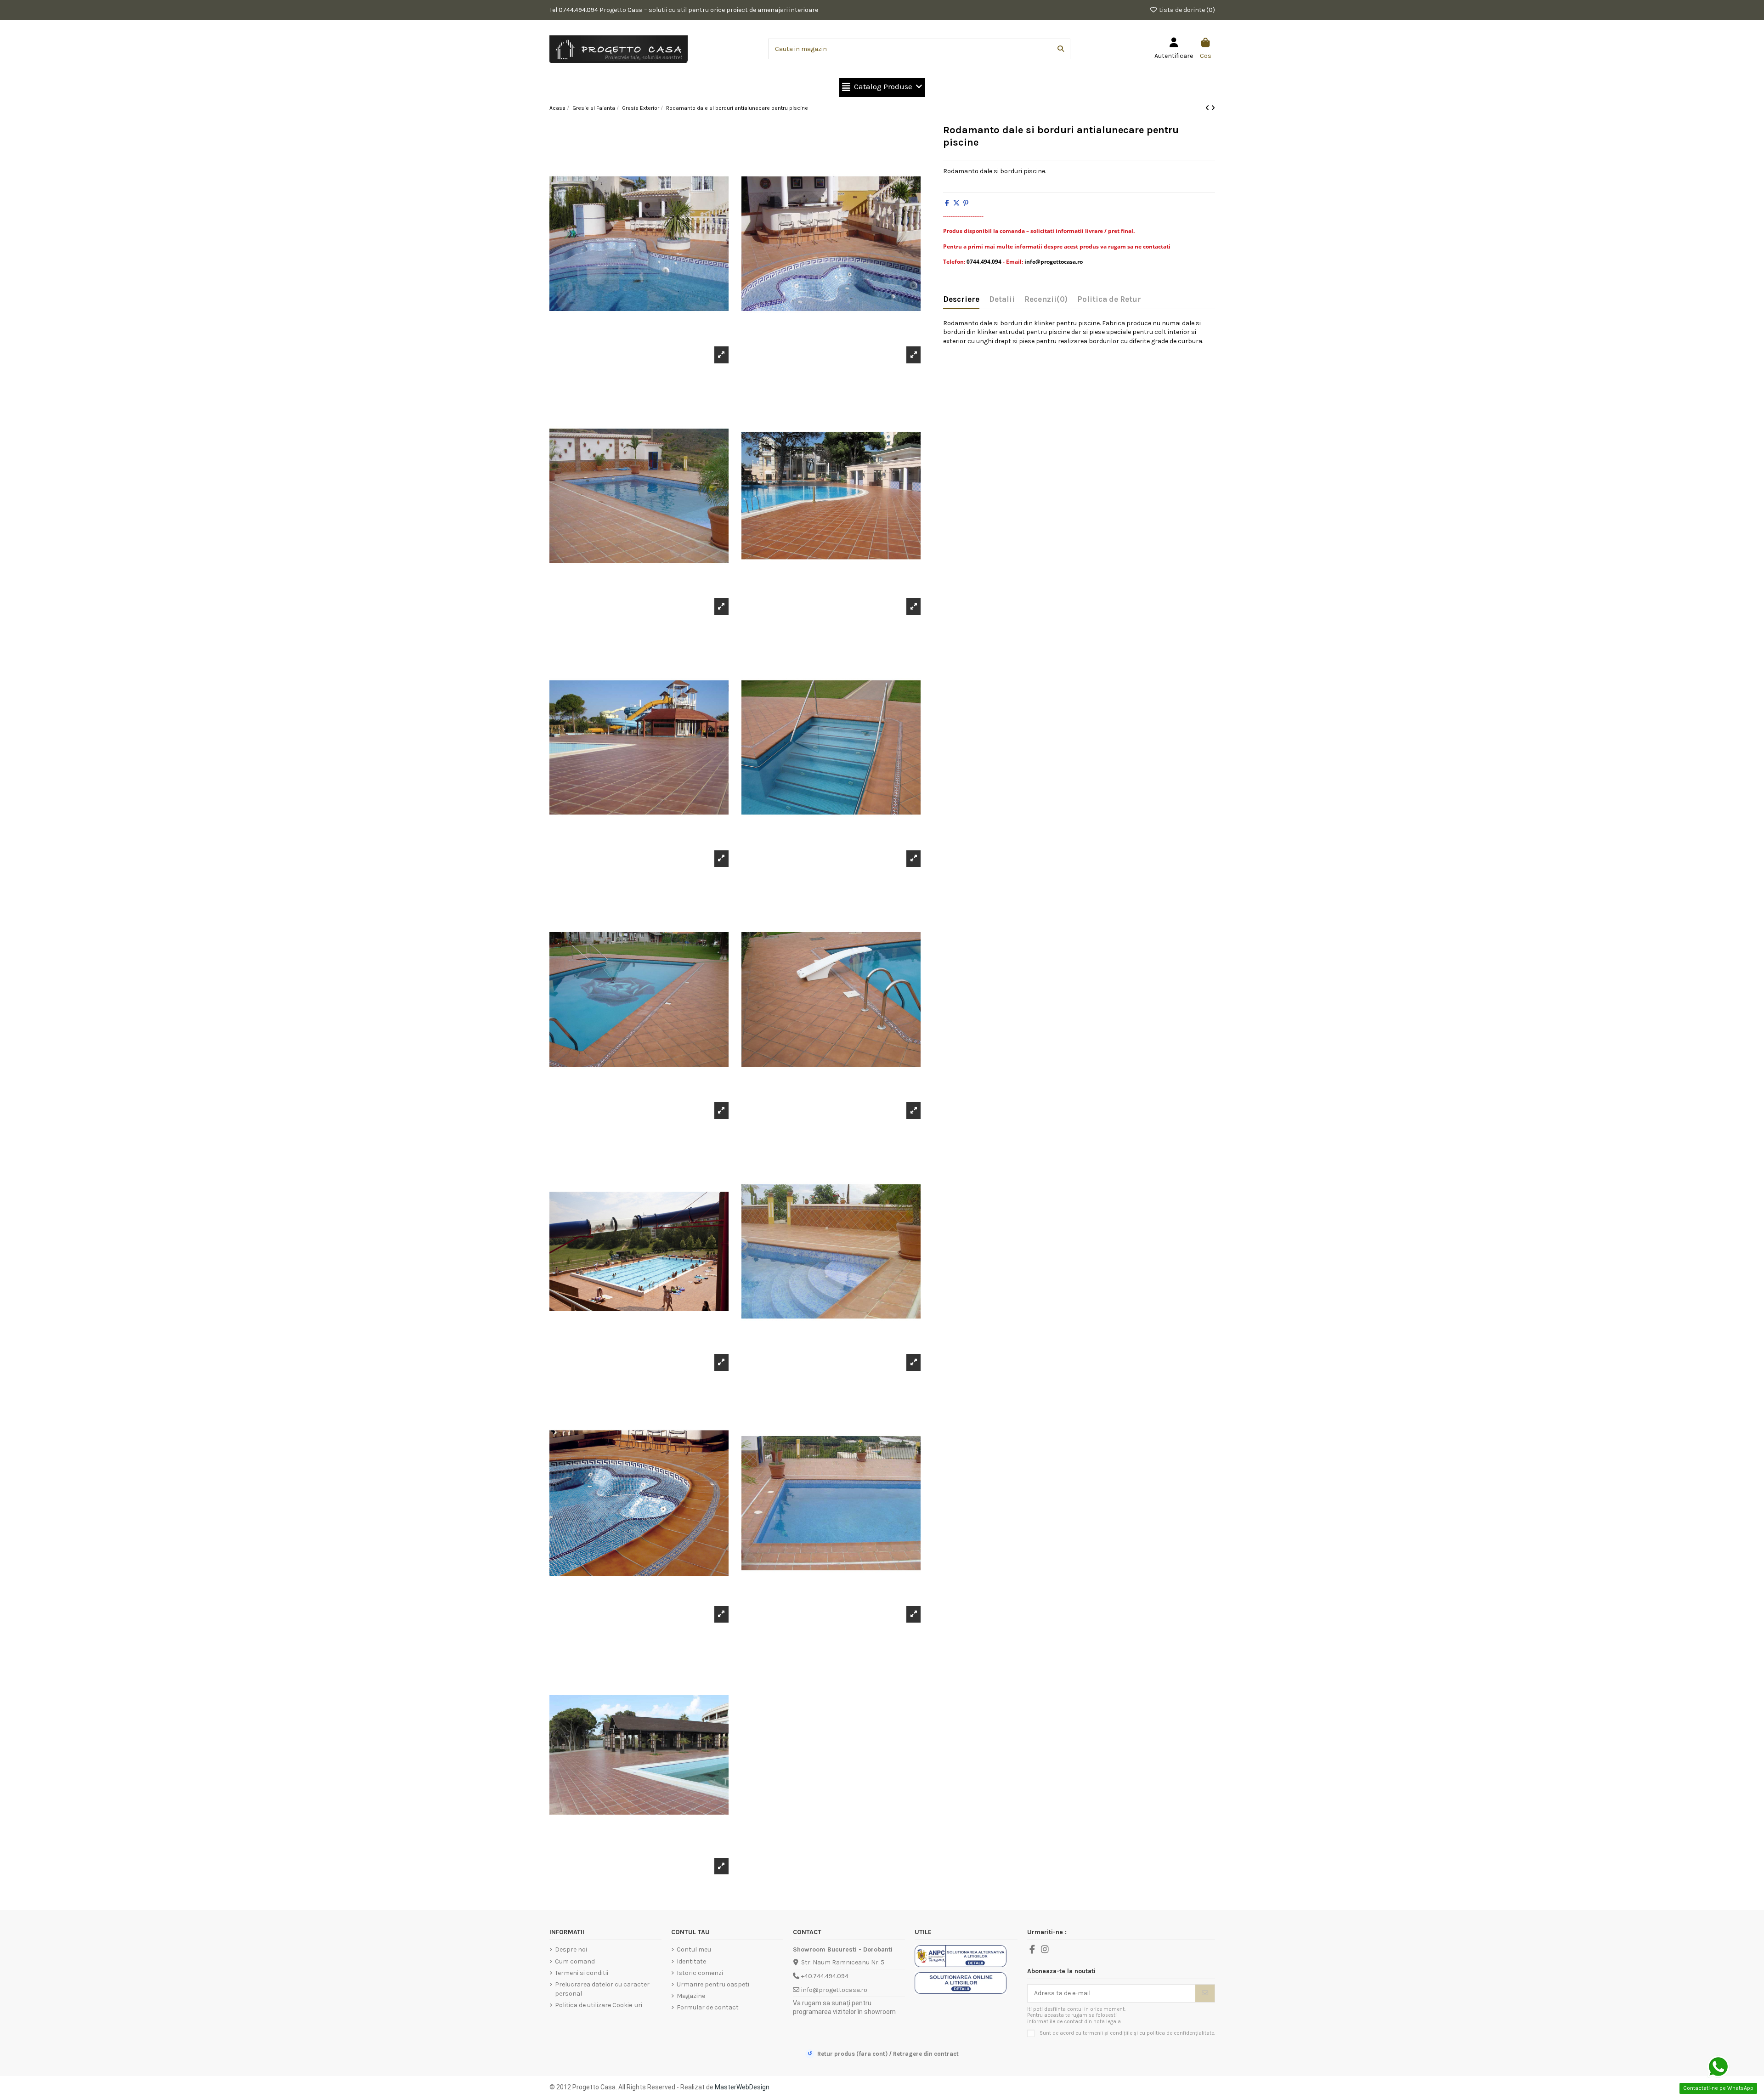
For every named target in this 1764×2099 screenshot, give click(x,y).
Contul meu (694, 1949)
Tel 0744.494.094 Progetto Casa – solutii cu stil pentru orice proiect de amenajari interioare (684, 10)
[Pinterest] (966, 203)
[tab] (1046, 301)
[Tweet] (956, 203)
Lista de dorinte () (1186, 10)
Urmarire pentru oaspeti (713, 1984)
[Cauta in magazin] (1061, 49)
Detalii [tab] (1002, 299)
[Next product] (1213, 108)
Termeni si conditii (582, 1973)
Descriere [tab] (961, 299)
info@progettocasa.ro (834, 1990)
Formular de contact (708, 2007)
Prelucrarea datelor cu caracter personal (602, 1989)
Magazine (691, 1996)
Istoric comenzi (700, 1973)
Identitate (691, 1961)
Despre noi (571, 1949)
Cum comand (575, 1961)
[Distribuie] (947, 203)
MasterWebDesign (742, 2087)
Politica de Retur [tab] (1109, 299)
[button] (882, 88)
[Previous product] (1208, 108)
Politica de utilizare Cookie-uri (599, 2005)
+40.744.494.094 (825, 1976)
